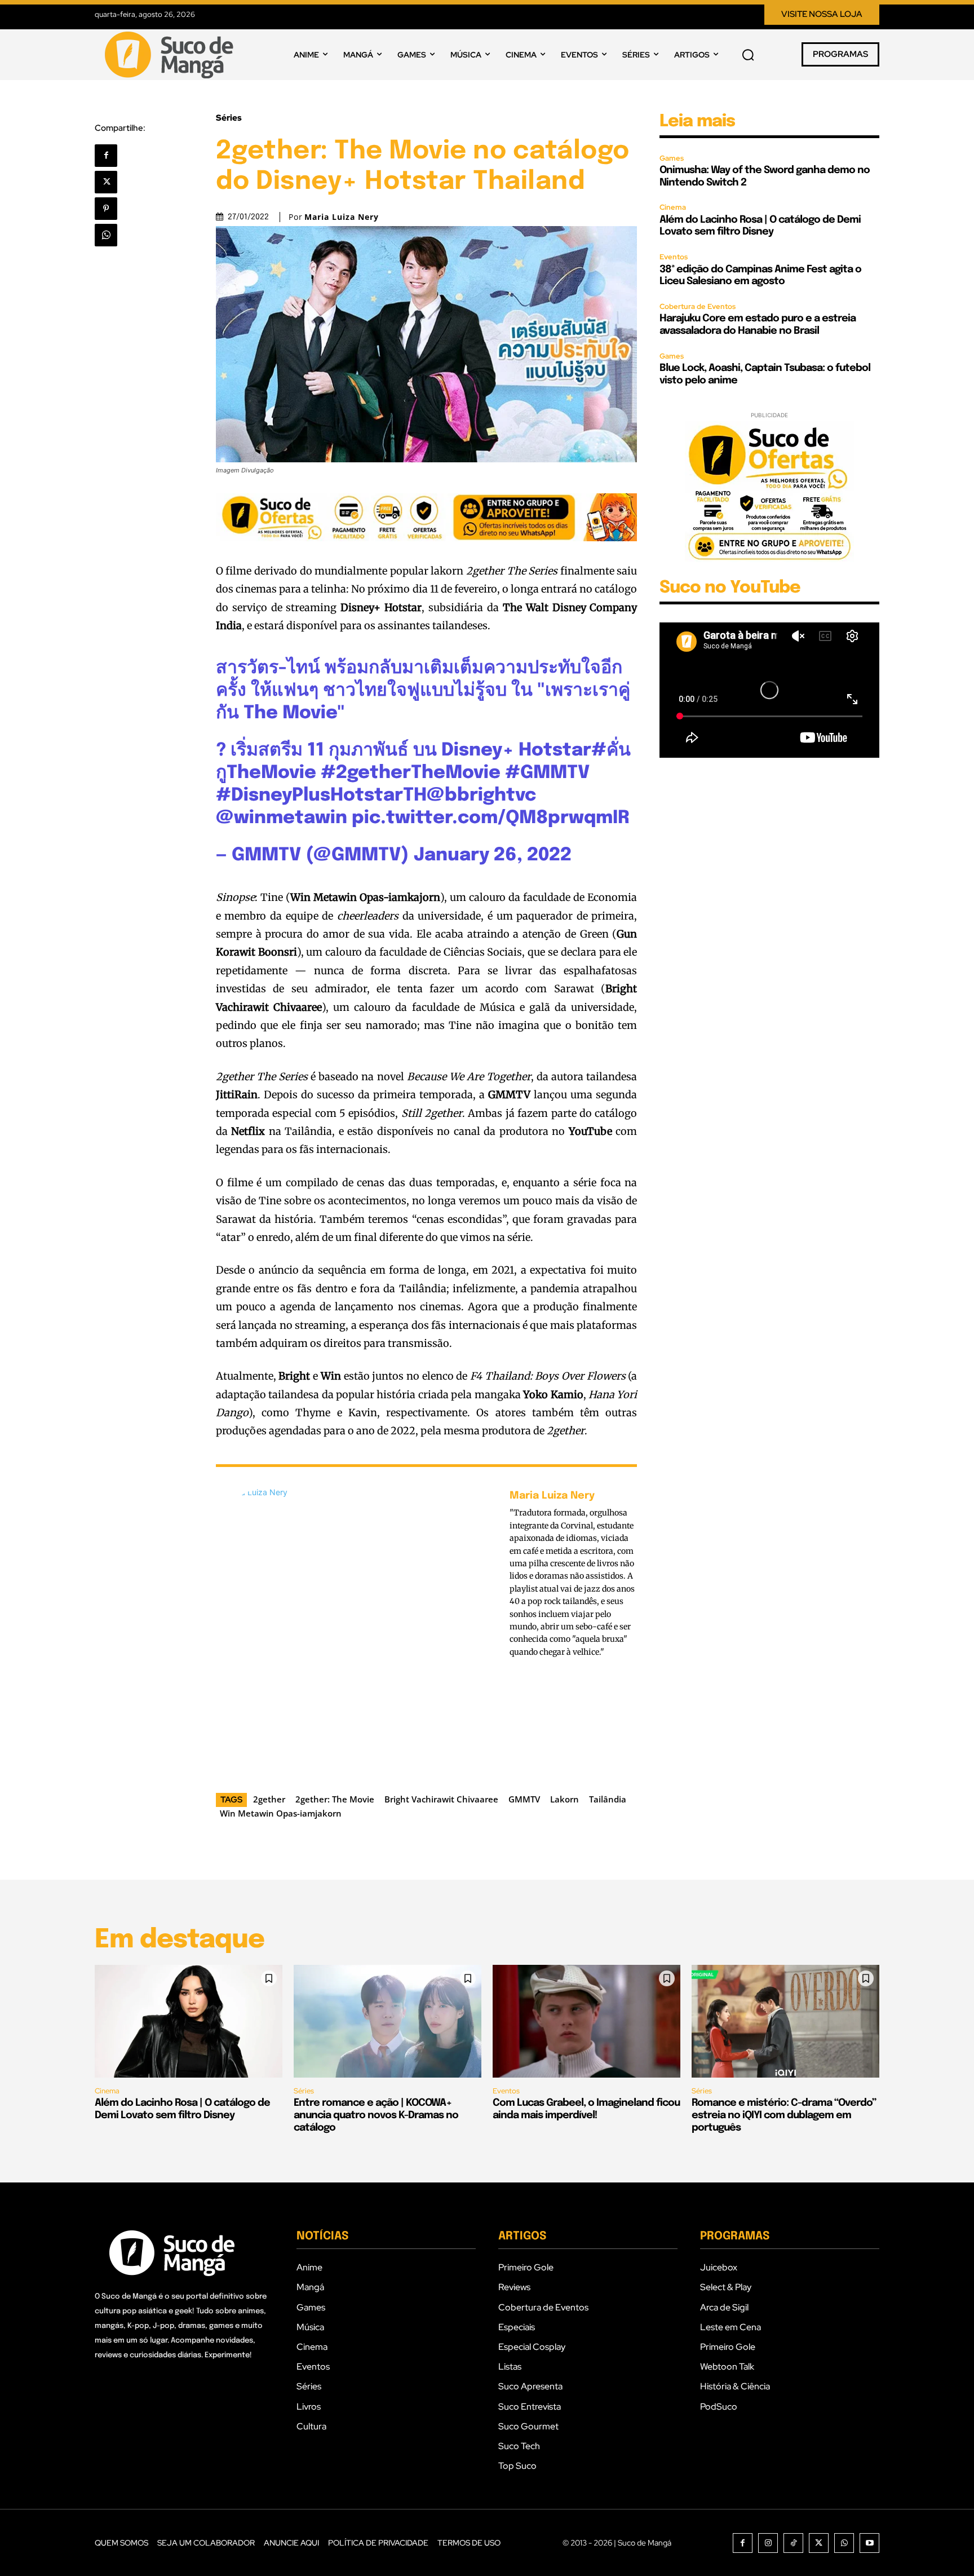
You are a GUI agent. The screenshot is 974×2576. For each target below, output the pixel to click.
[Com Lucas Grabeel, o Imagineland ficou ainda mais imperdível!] (586, 2021)
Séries (229, 118)
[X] (106, 182)
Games (672, 158)
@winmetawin (282, 818)
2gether (269, 1799)
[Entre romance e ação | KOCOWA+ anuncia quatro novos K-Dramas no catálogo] (388, 2021)
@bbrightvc (481, 796)
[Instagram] (768, 2543)
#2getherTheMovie (411, 773)
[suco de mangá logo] (171, 55)
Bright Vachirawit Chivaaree (441, 1799)
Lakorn (565, 1799)
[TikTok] (793, 2543)
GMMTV (524, 1799)
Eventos (674, 257)
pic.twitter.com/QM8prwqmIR (491, 818)
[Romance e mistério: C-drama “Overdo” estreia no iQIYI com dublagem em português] (785, 2021)
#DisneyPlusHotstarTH (321, 796)
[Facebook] (106, 156)
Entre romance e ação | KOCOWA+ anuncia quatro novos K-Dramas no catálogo (376, 2115)
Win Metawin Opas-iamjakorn (281, 1813)
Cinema (673, 207)
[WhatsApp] (106, 235)
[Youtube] (869, 2543)
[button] (748, 55)
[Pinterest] (106, 209)
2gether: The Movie (335, 1799)
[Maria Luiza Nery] (357, 1627)
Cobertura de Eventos (698, 306)
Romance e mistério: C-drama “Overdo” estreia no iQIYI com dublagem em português (784, 2115)
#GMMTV (547, 773)
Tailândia (608, 1799)
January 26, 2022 (493, 856)
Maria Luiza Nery (342, 217)
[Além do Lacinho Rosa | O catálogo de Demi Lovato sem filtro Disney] (189, 2021)
